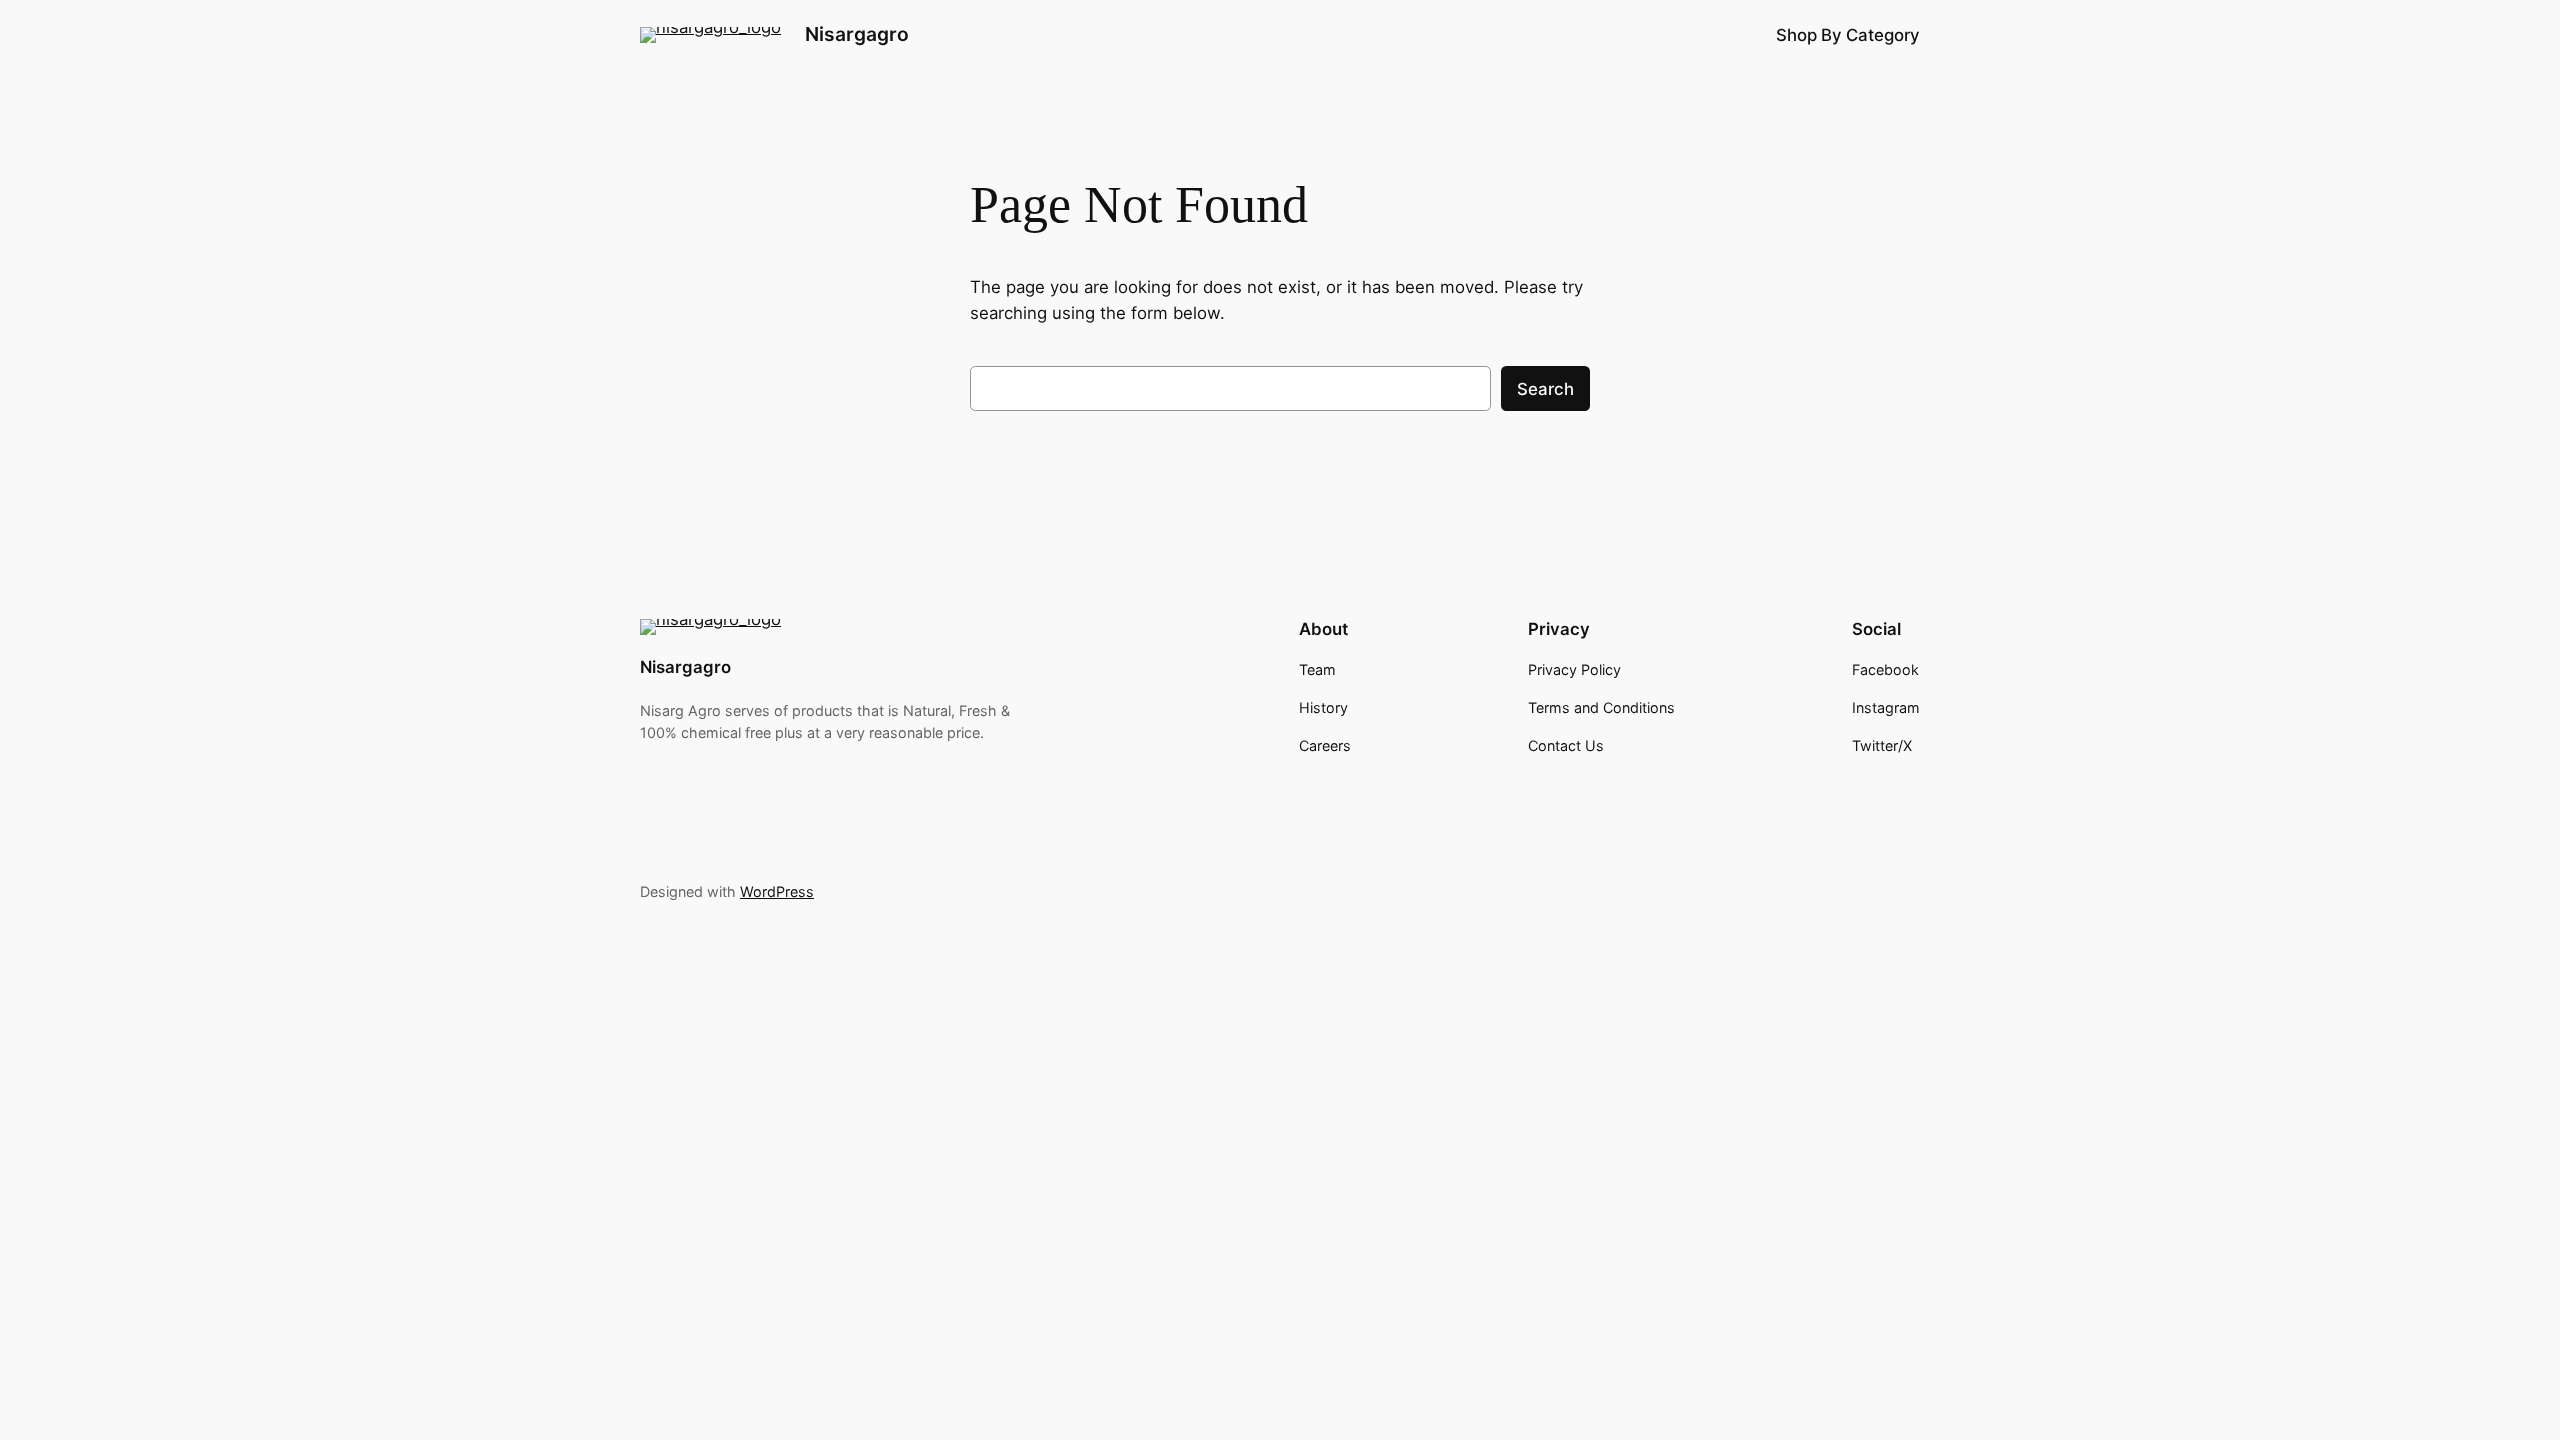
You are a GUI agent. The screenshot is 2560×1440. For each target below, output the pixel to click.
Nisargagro (857, 34)
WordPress (777, 891)
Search (1545, 389)
